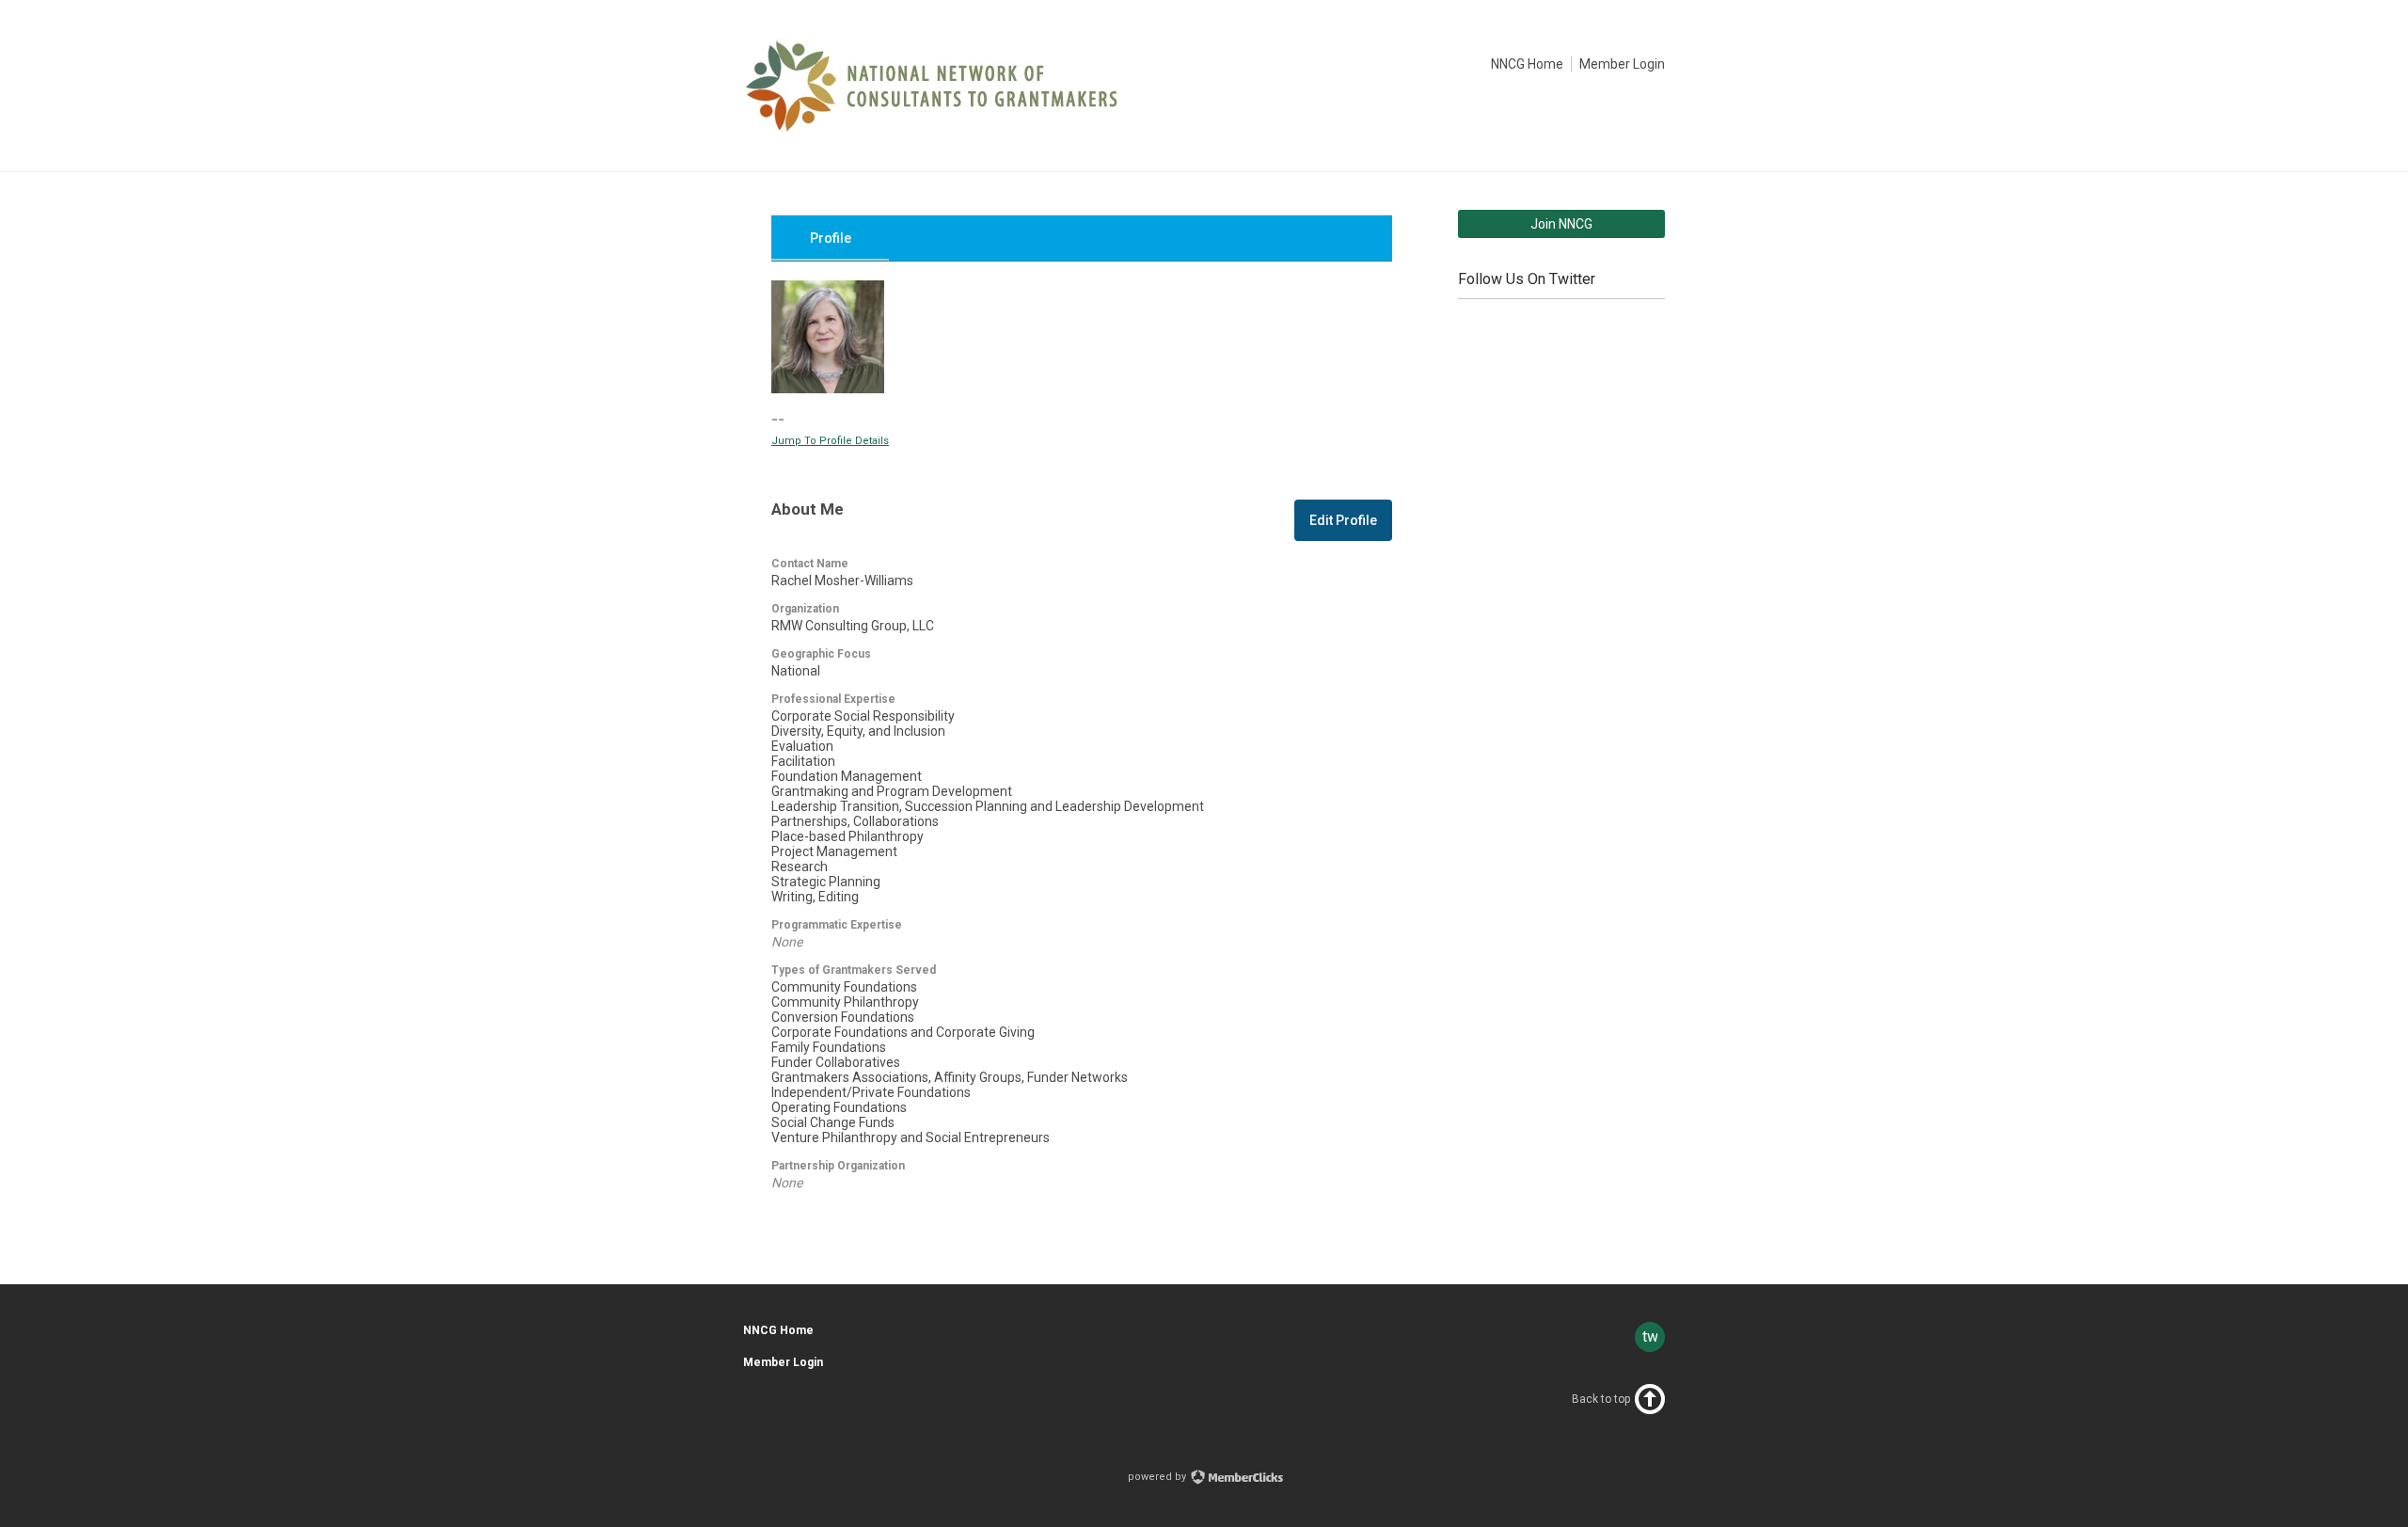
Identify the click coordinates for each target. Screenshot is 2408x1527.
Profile (831, 238)
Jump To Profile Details (830, 441)
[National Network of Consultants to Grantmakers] (931, 129)
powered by (1158, 1477)
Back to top (1601, 1399)
